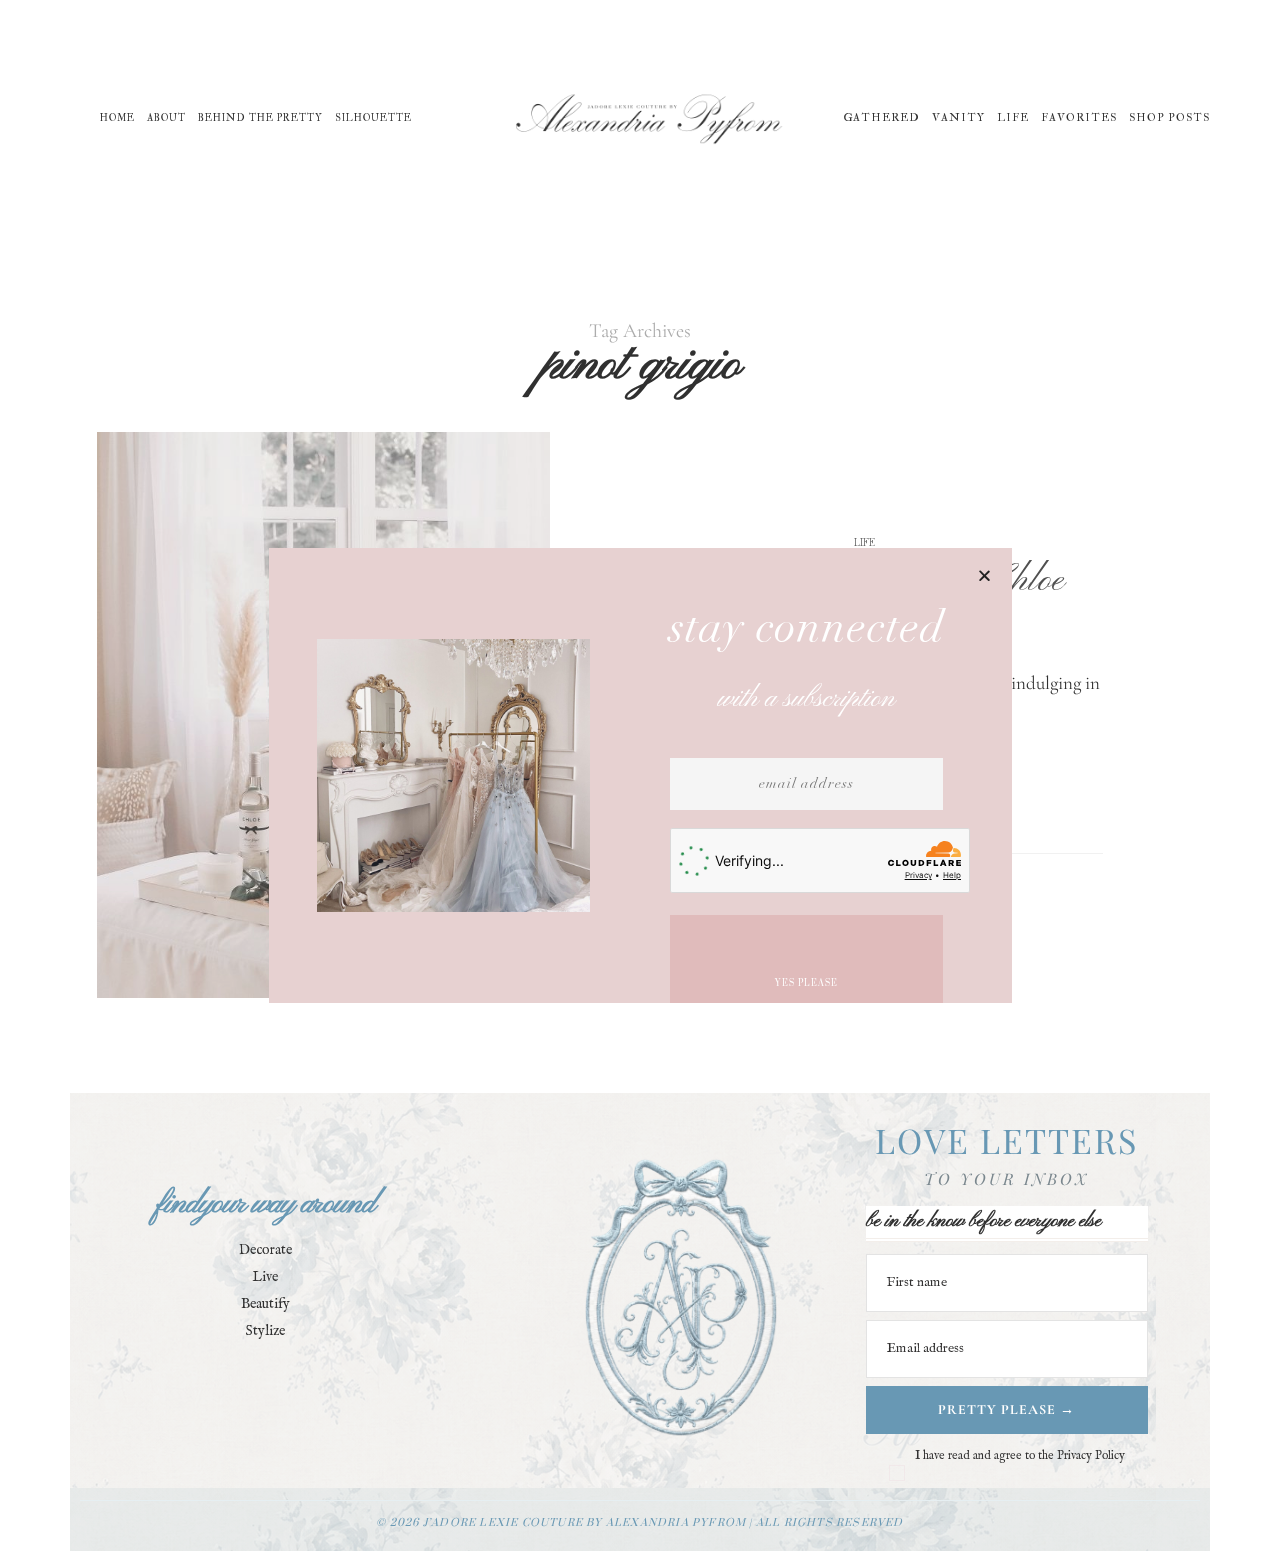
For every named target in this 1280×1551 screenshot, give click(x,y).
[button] (984, 575)
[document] (640, 775)
